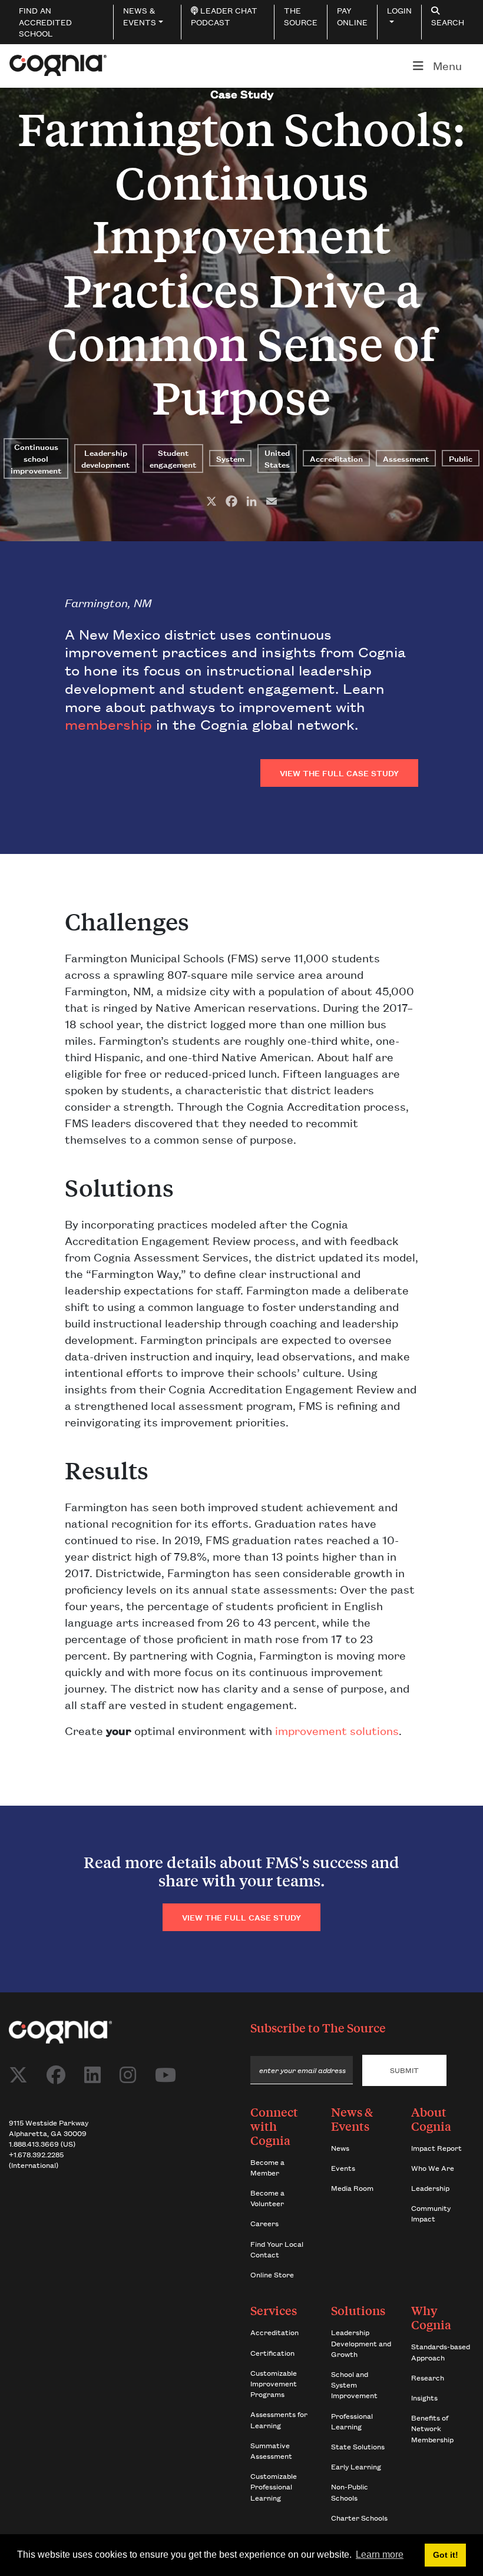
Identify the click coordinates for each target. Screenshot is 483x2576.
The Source (354, 2027)
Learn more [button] (380, 2555)
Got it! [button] (446, 2555)
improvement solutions (337, 1730)
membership (108, 724)
